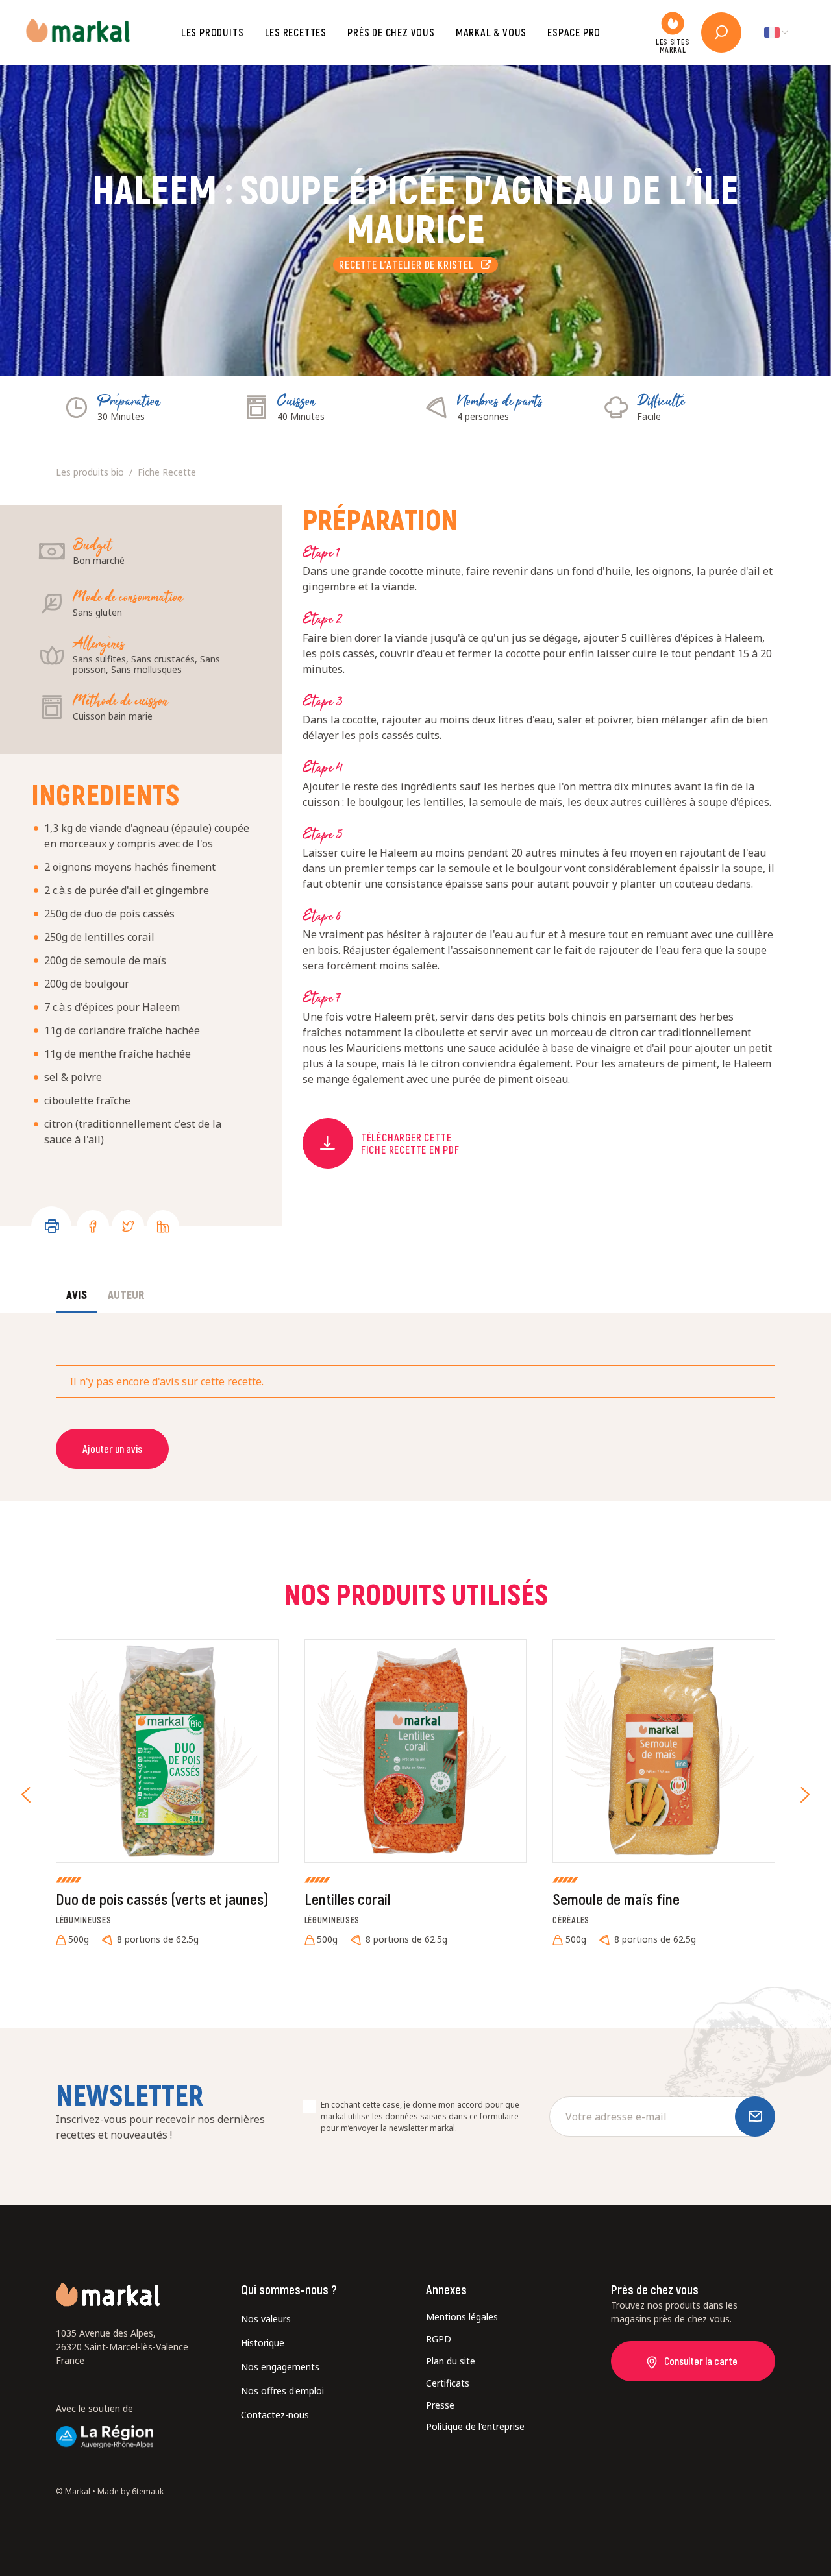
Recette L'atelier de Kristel (410, 264)
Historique (263, 2343)
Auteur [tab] (126, 1294)
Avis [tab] (77, 1294)
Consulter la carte (701, 2361)
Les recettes (296, 32)
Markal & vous (491, 32)
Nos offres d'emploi (282, 2391)
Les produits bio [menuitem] (90, 472)
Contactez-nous (275, 2415)
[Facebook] (93, 1226)
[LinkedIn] (163, 1226)
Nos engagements (280, 2367)
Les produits (213, 32)
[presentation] (26, 1795)
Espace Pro (574, 32)
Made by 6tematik (130, 2491)
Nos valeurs (266, 2319)
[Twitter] (128, 1226)
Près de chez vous (391, 32)
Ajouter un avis (112, 1449)
